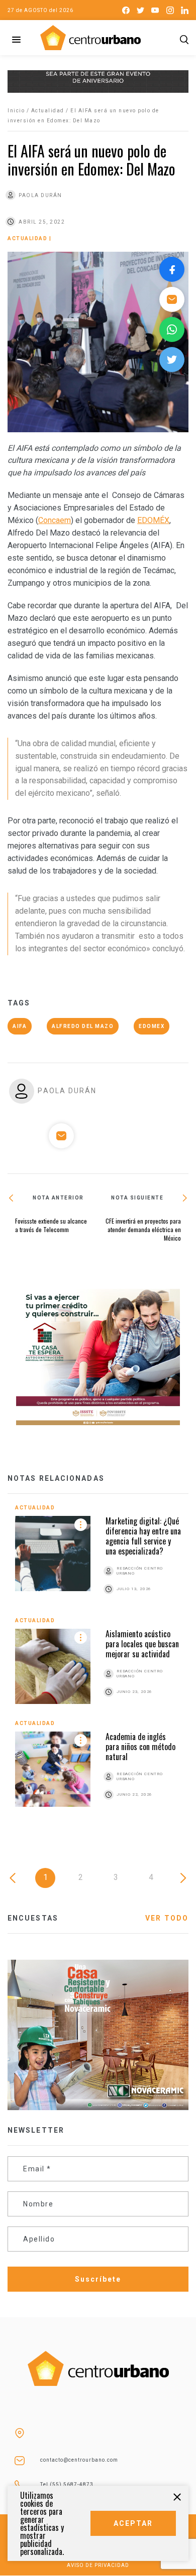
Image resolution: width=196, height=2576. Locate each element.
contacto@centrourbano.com (79, 2460)
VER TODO (167, 1918)
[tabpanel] (98, 1664)
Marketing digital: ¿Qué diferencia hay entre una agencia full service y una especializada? (143, 1536)
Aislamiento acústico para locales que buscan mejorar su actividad (142, 1644)
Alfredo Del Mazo (83, 1026)
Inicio (16, 111)
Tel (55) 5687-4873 (67, 2484)
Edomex (152, 1026)
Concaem (55, 520)
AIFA (20, 1026)
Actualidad (48, 111)
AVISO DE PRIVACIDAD (98, 2565)
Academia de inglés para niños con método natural (140, 1747)
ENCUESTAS (33, 1918)
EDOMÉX (153, 520)
